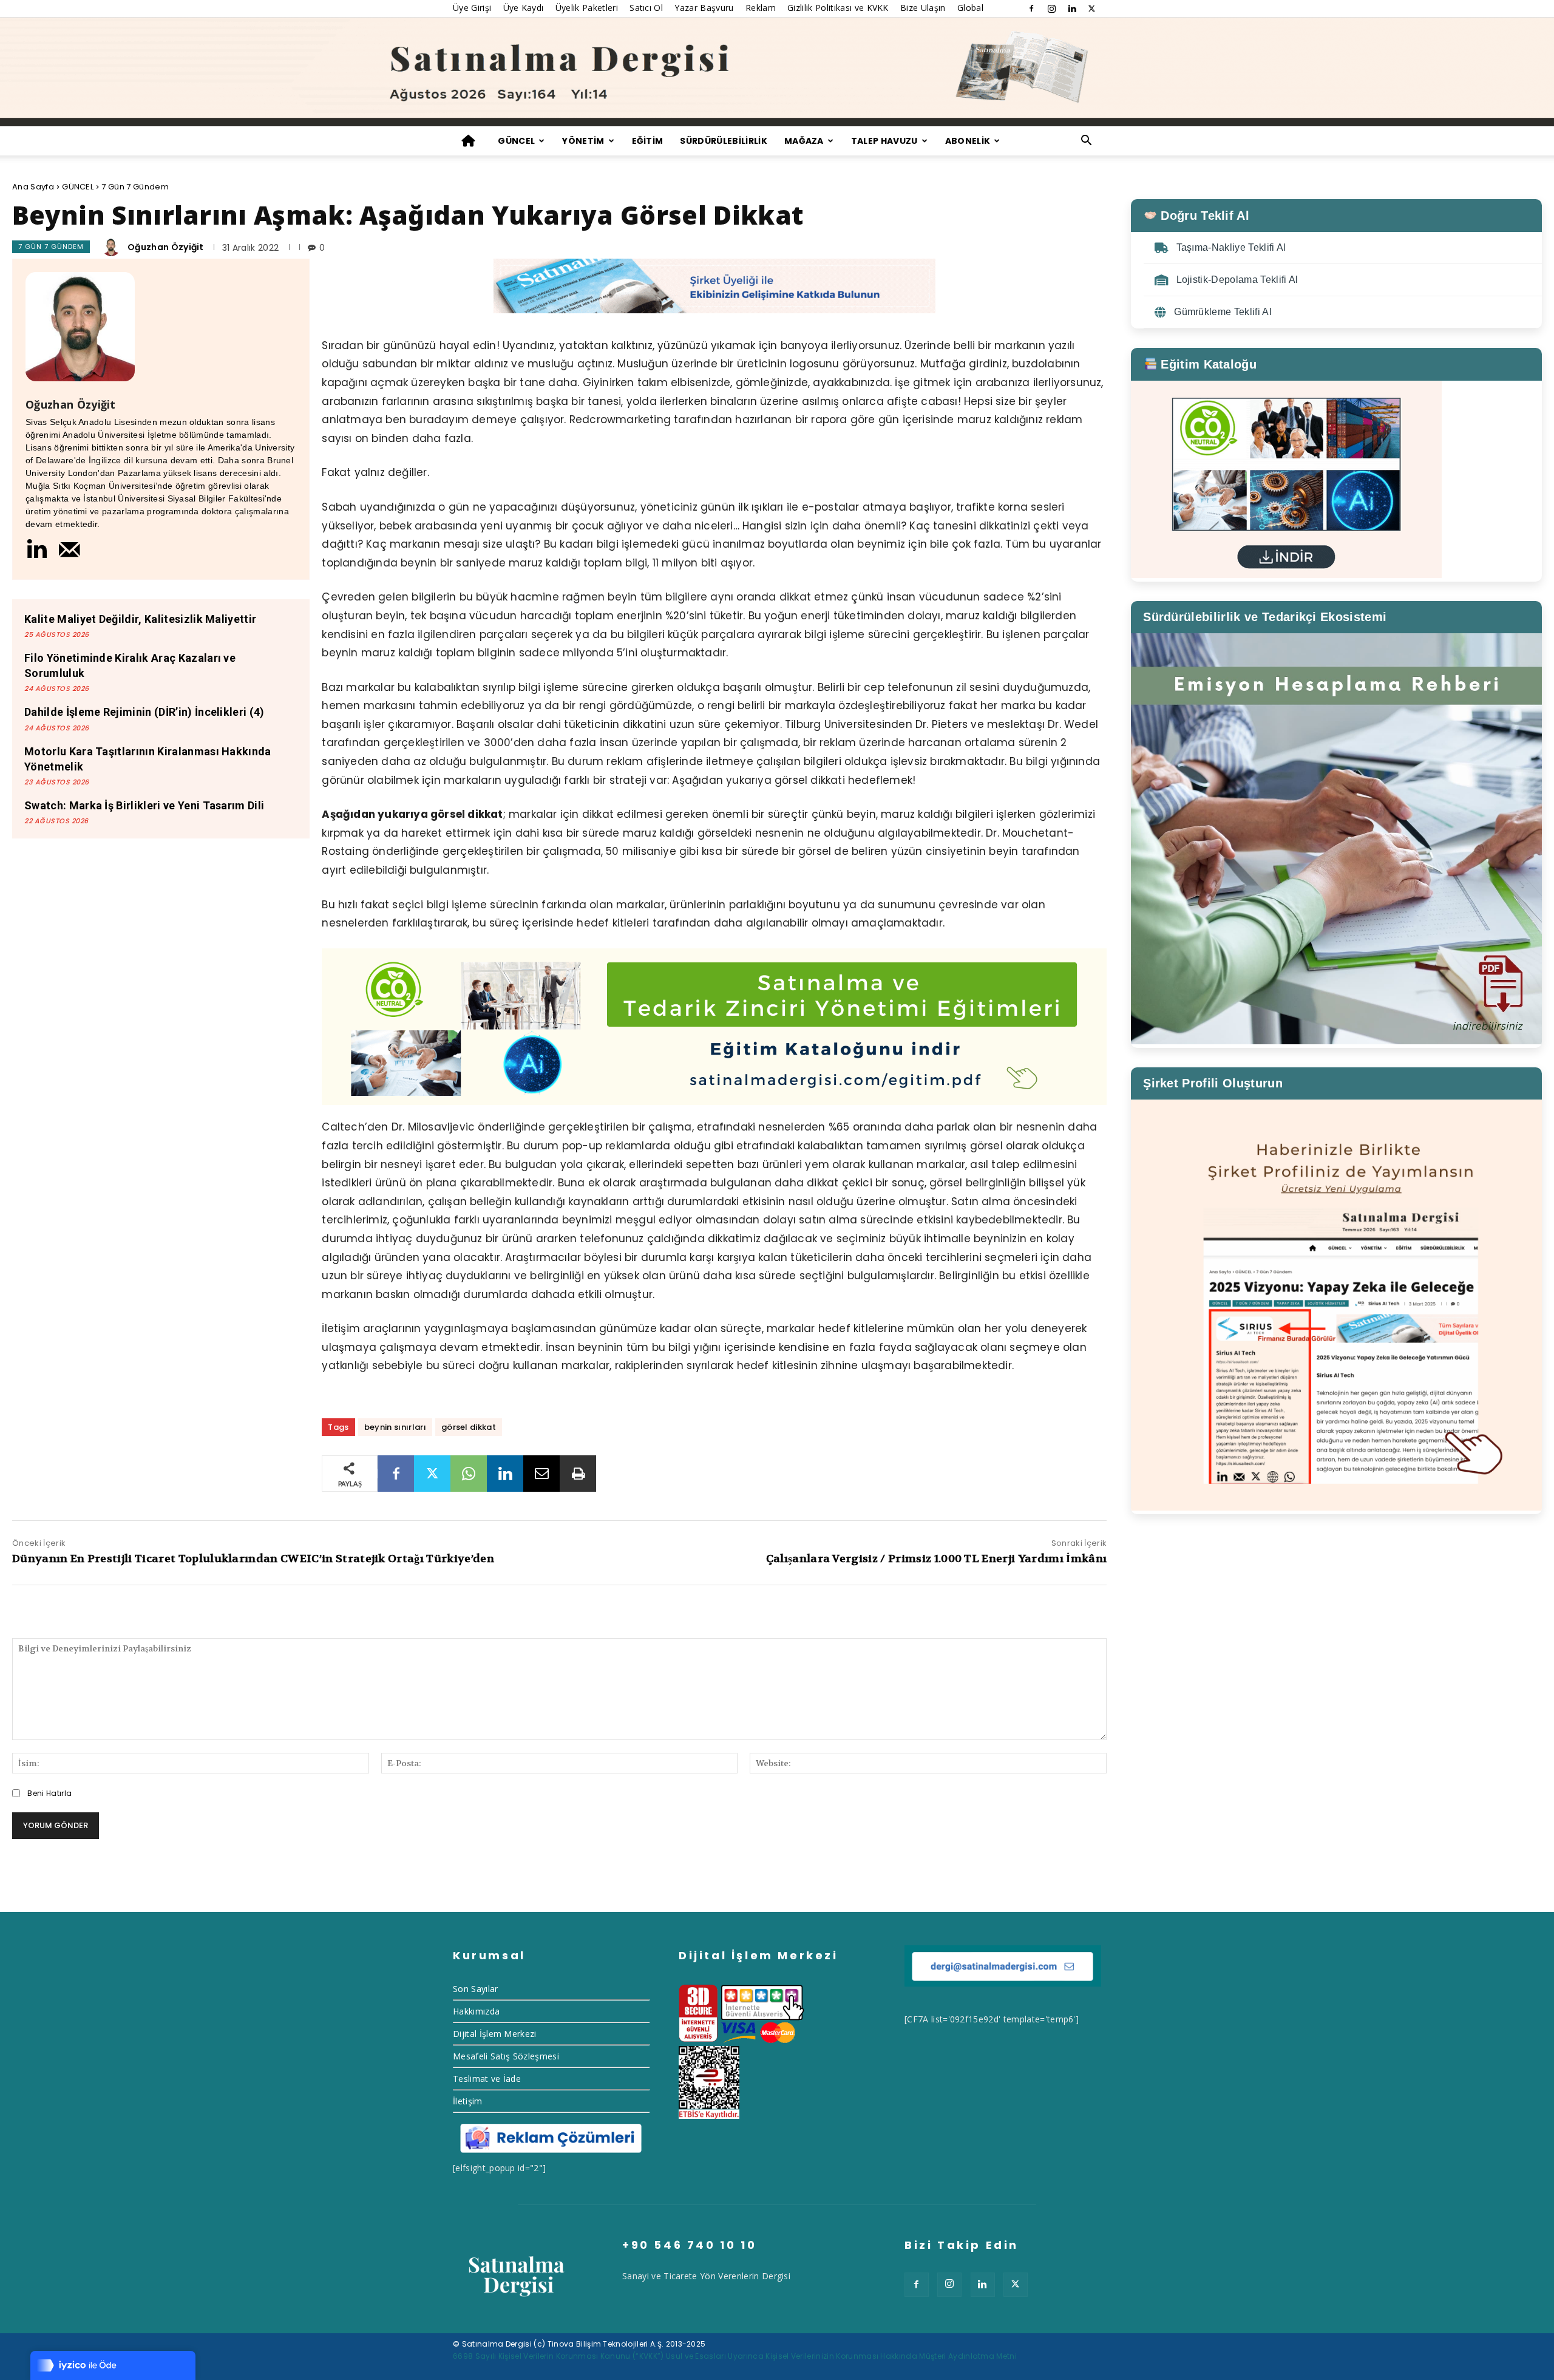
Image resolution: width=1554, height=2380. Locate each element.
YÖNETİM (583, 141)
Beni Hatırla (49, 1793)
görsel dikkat (469, 1427)
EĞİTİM (648, 141)
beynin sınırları (395, 1427)
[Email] (541, 1474)
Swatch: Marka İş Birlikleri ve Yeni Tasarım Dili (144, 805)
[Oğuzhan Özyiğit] (113, 247)
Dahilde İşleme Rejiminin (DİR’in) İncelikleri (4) (144, 712)
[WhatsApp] (469, 1474)
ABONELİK (968, 141)
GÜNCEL (516, 141)
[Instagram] (1051, 8)
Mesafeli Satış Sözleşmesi (506, 2056)
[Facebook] (1031, 8)
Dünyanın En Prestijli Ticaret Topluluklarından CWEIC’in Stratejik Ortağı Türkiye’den (253, 1559)
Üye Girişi (472, 8)
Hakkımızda (476, 2011)
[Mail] (70, 549)
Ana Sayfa (33, 187)
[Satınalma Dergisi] (777, 72)
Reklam (761, 8)
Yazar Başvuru (704, 8)
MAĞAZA (804, 141)
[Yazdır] (578, 1474)
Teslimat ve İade (487, 2079)
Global (970, 8)
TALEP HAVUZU (884, 141)
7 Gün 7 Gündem (135, 187)
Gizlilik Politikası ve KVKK (838, 8)
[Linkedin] (1072, 8)
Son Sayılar (476, 1989)
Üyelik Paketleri (587, 8)
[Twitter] (1092, 8)
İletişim (468, 2101)
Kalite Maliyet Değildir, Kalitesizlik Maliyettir (140, 619)
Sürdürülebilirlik (723, 141)
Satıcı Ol (646, 8)
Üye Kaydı (524, 8)
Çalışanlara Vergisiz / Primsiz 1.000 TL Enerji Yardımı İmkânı (937, 1559)
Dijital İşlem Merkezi (495, 2034)
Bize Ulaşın (923, 8)
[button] (1087, 142)
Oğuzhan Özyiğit (166, 247)
